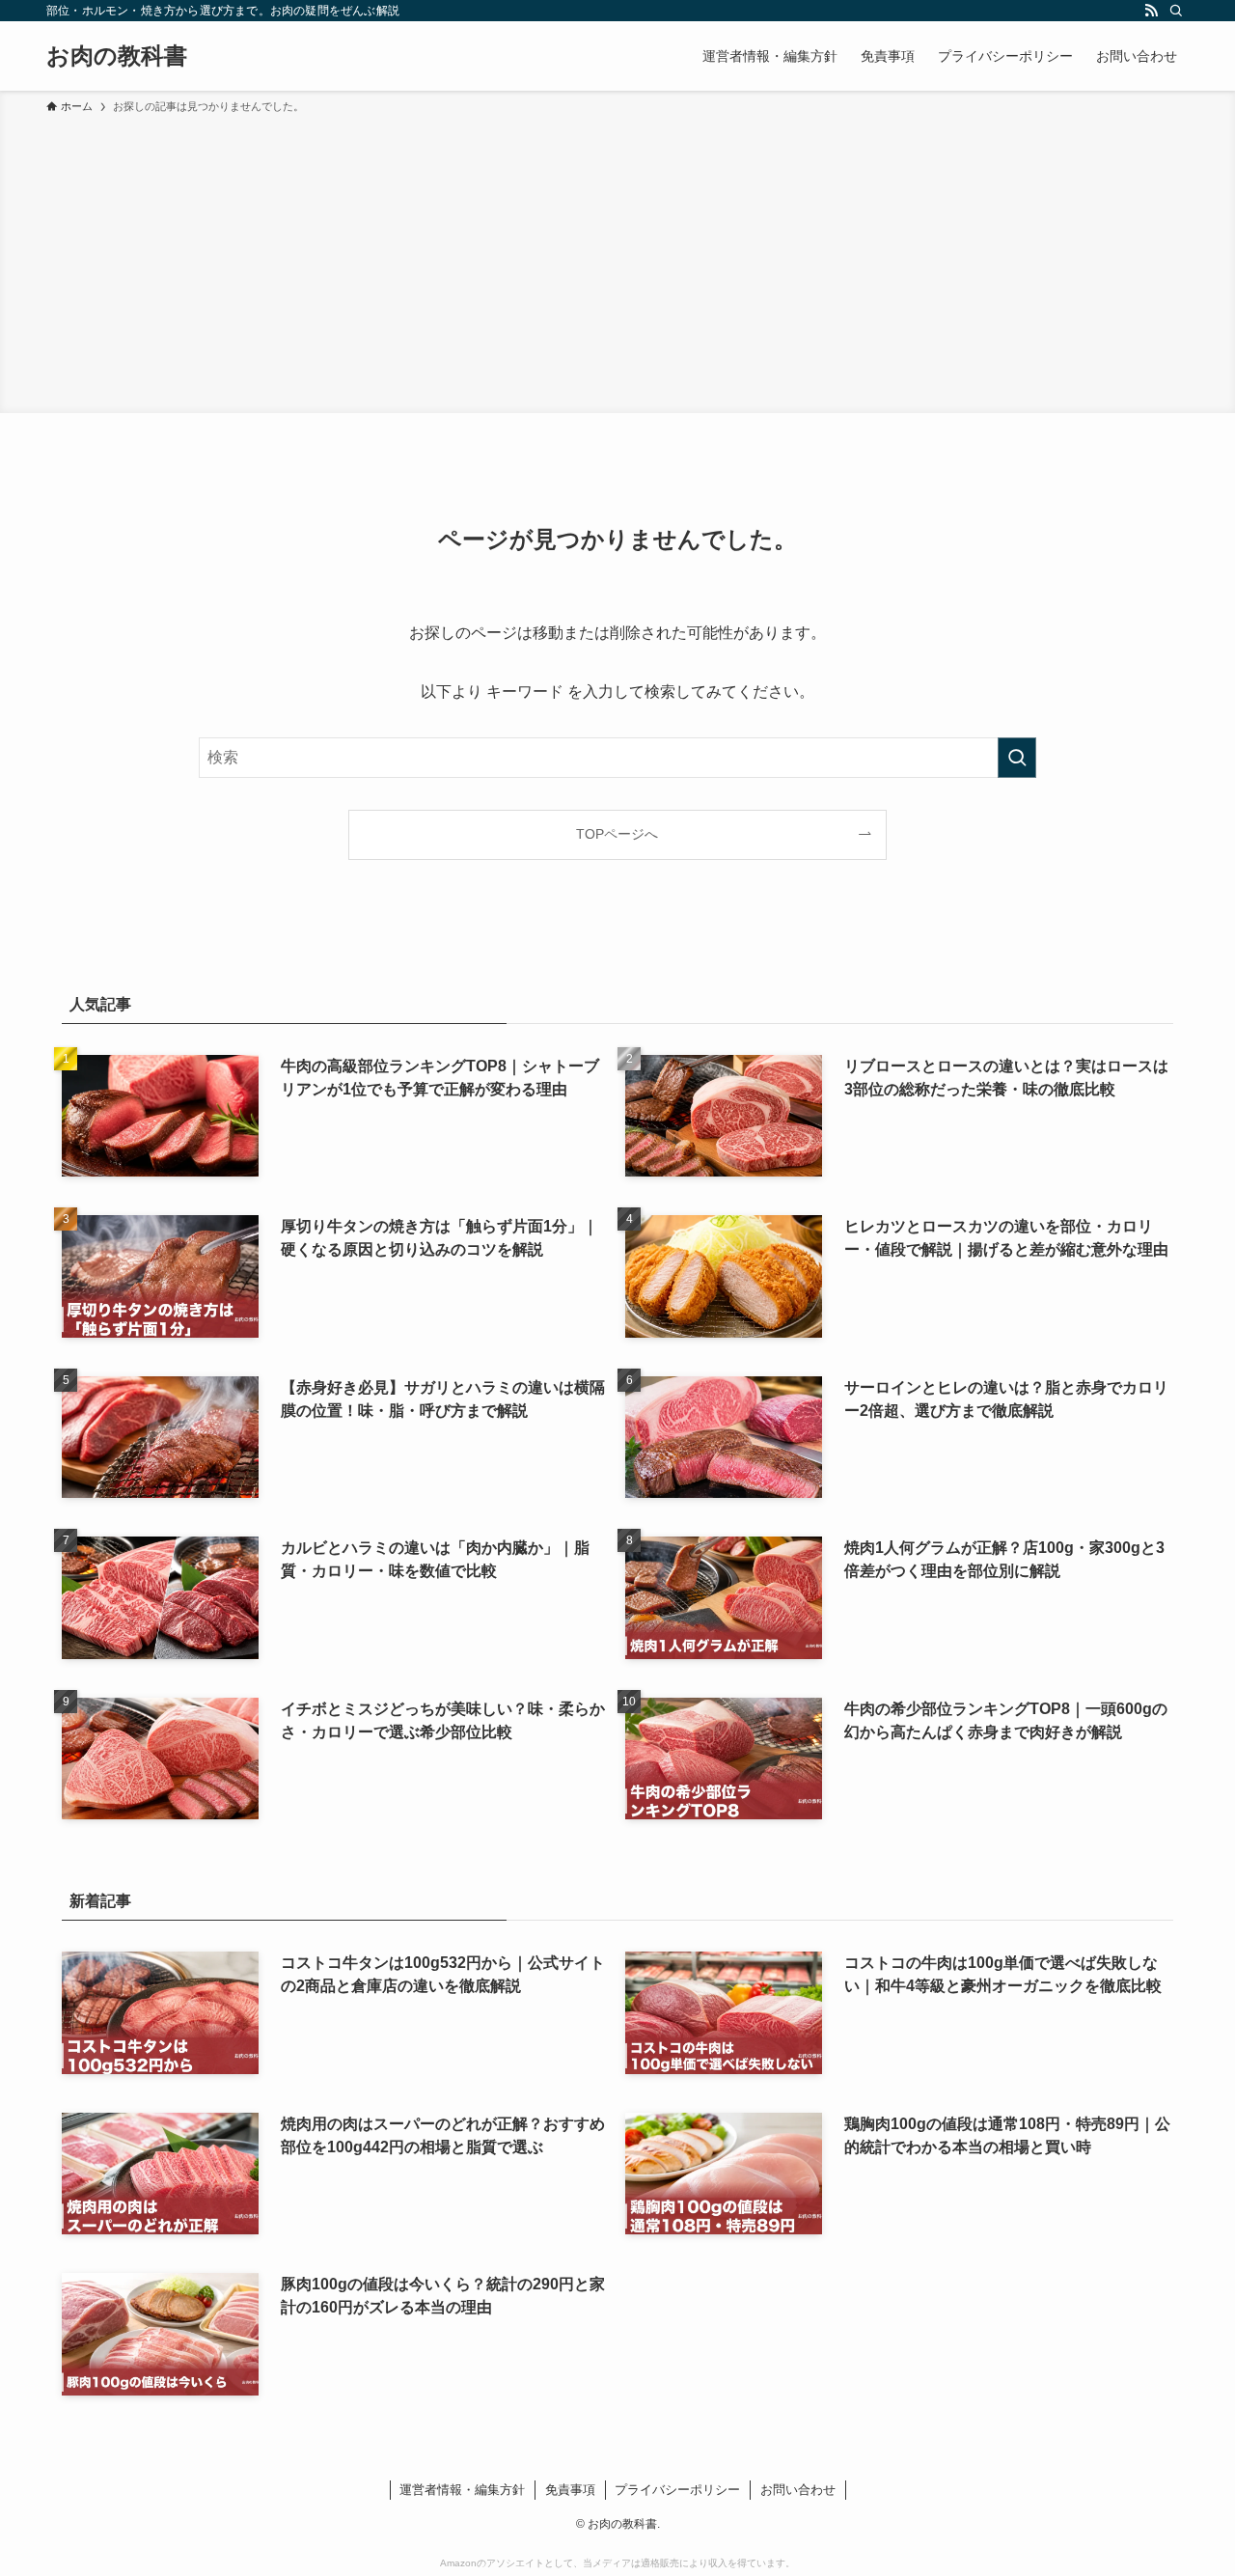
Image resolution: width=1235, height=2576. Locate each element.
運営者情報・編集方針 (462, 2490)
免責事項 (570, 2490)
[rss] (1151, 11)
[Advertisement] (617, 261)
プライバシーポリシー (677, 2490)
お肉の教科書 (117, 56)
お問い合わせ (798, 2490)
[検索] (1176, 11)
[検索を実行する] (1017, 758)
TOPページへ (617, 834)
